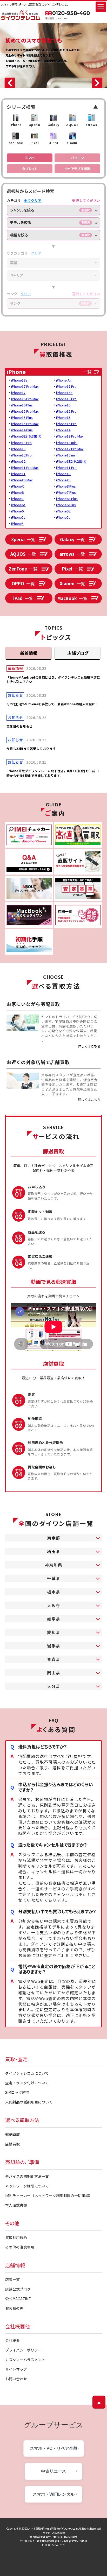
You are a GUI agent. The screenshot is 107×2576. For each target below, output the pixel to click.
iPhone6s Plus (67, 499)
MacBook (72, 598)
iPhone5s (18, 517)
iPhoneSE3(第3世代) (26, 436)
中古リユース (53, 2471)
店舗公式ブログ (18, 2289)
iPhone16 (63, 405)
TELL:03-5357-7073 (54, 2545)
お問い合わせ (16, 2379)
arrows (72, 554)
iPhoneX (17, 486)
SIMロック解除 (17, 2092)
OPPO (23, 583)
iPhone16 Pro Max (25, 399)
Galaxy (72, 539)
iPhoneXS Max (22, 480)
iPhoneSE (63, 511)
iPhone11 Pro (66, 467)
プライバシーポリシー (23, 2350)
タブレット (30, 169)
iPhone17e (19, 380)
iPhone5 (17, 523)
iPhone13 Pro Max (70, 436)
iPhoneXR (63, 474)
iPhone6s (18, 505)
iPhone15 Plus (22, 417)
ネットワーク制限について (27, 2186)
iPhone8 (17, 492)
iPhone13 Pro (21, 443)
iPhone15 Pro (66, 411)
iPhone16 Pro (66, 399)
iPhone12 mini (67, 455)
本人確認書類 (16, 2205)
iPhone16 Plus (22, 405)
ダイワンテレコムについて (27, 2073)
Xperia (23, 539)
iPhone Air (64, 380)
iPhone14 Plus (22, 430)
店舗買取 (12, 2144)
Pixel (72, 569)
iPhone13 (18, 449)
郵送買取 (12, 2134)
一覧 (87, 372)
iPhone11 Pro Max (25, 467)
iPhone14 (63, 430)
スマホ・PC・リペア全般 (54, 2448)
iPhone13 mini (67, 443)
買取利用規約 (16, 2237)
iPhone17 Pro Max (25, 386)
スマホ (30, 158)
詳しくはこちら (89, 1046)
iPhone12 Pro (21, 455)
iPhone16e (64, 393)
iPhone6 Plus (66, 505)
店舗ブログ (78, 653)
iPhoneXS (63, 480)
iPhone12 (18, 461)
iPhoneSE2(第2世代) (71, 461)
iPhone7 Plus (66, 492)
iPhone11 (18, 474)
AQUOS (23, 554)
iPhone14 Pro (66, 424)
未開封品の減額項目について (29, 2102)
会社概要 (12, 2340)
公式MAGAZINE (18, 2299)
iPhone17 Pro (66, 386)
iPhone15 (63, 417)
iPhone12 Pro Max (70, 449)
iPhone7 (17, 499)
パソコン (77, 158)
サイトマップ (16, 2369)
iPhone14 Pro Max (25, 424)
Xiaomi (72, 583)
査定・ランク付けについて (27, 2083)
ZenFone (23, 569)
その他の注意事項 (20, 2247)
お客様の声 (14, 2308)
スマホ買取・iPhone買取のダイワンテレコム (53, 2528)
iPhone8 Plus (66, 486)
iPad (23, 598)
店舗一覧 (12, 2279)
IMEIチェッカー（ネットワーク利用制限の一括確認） (49, 2195)
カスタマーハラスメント (25, 2360)
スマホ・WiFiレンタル (54, 2494)
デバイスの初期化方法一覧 (27, 2176)
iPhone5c (63, 517)
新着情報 (29, 653)
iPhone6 (17, 511)
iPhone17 (18, 393)
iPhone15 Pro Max (25, 411)
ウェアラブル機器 (78, 169)
